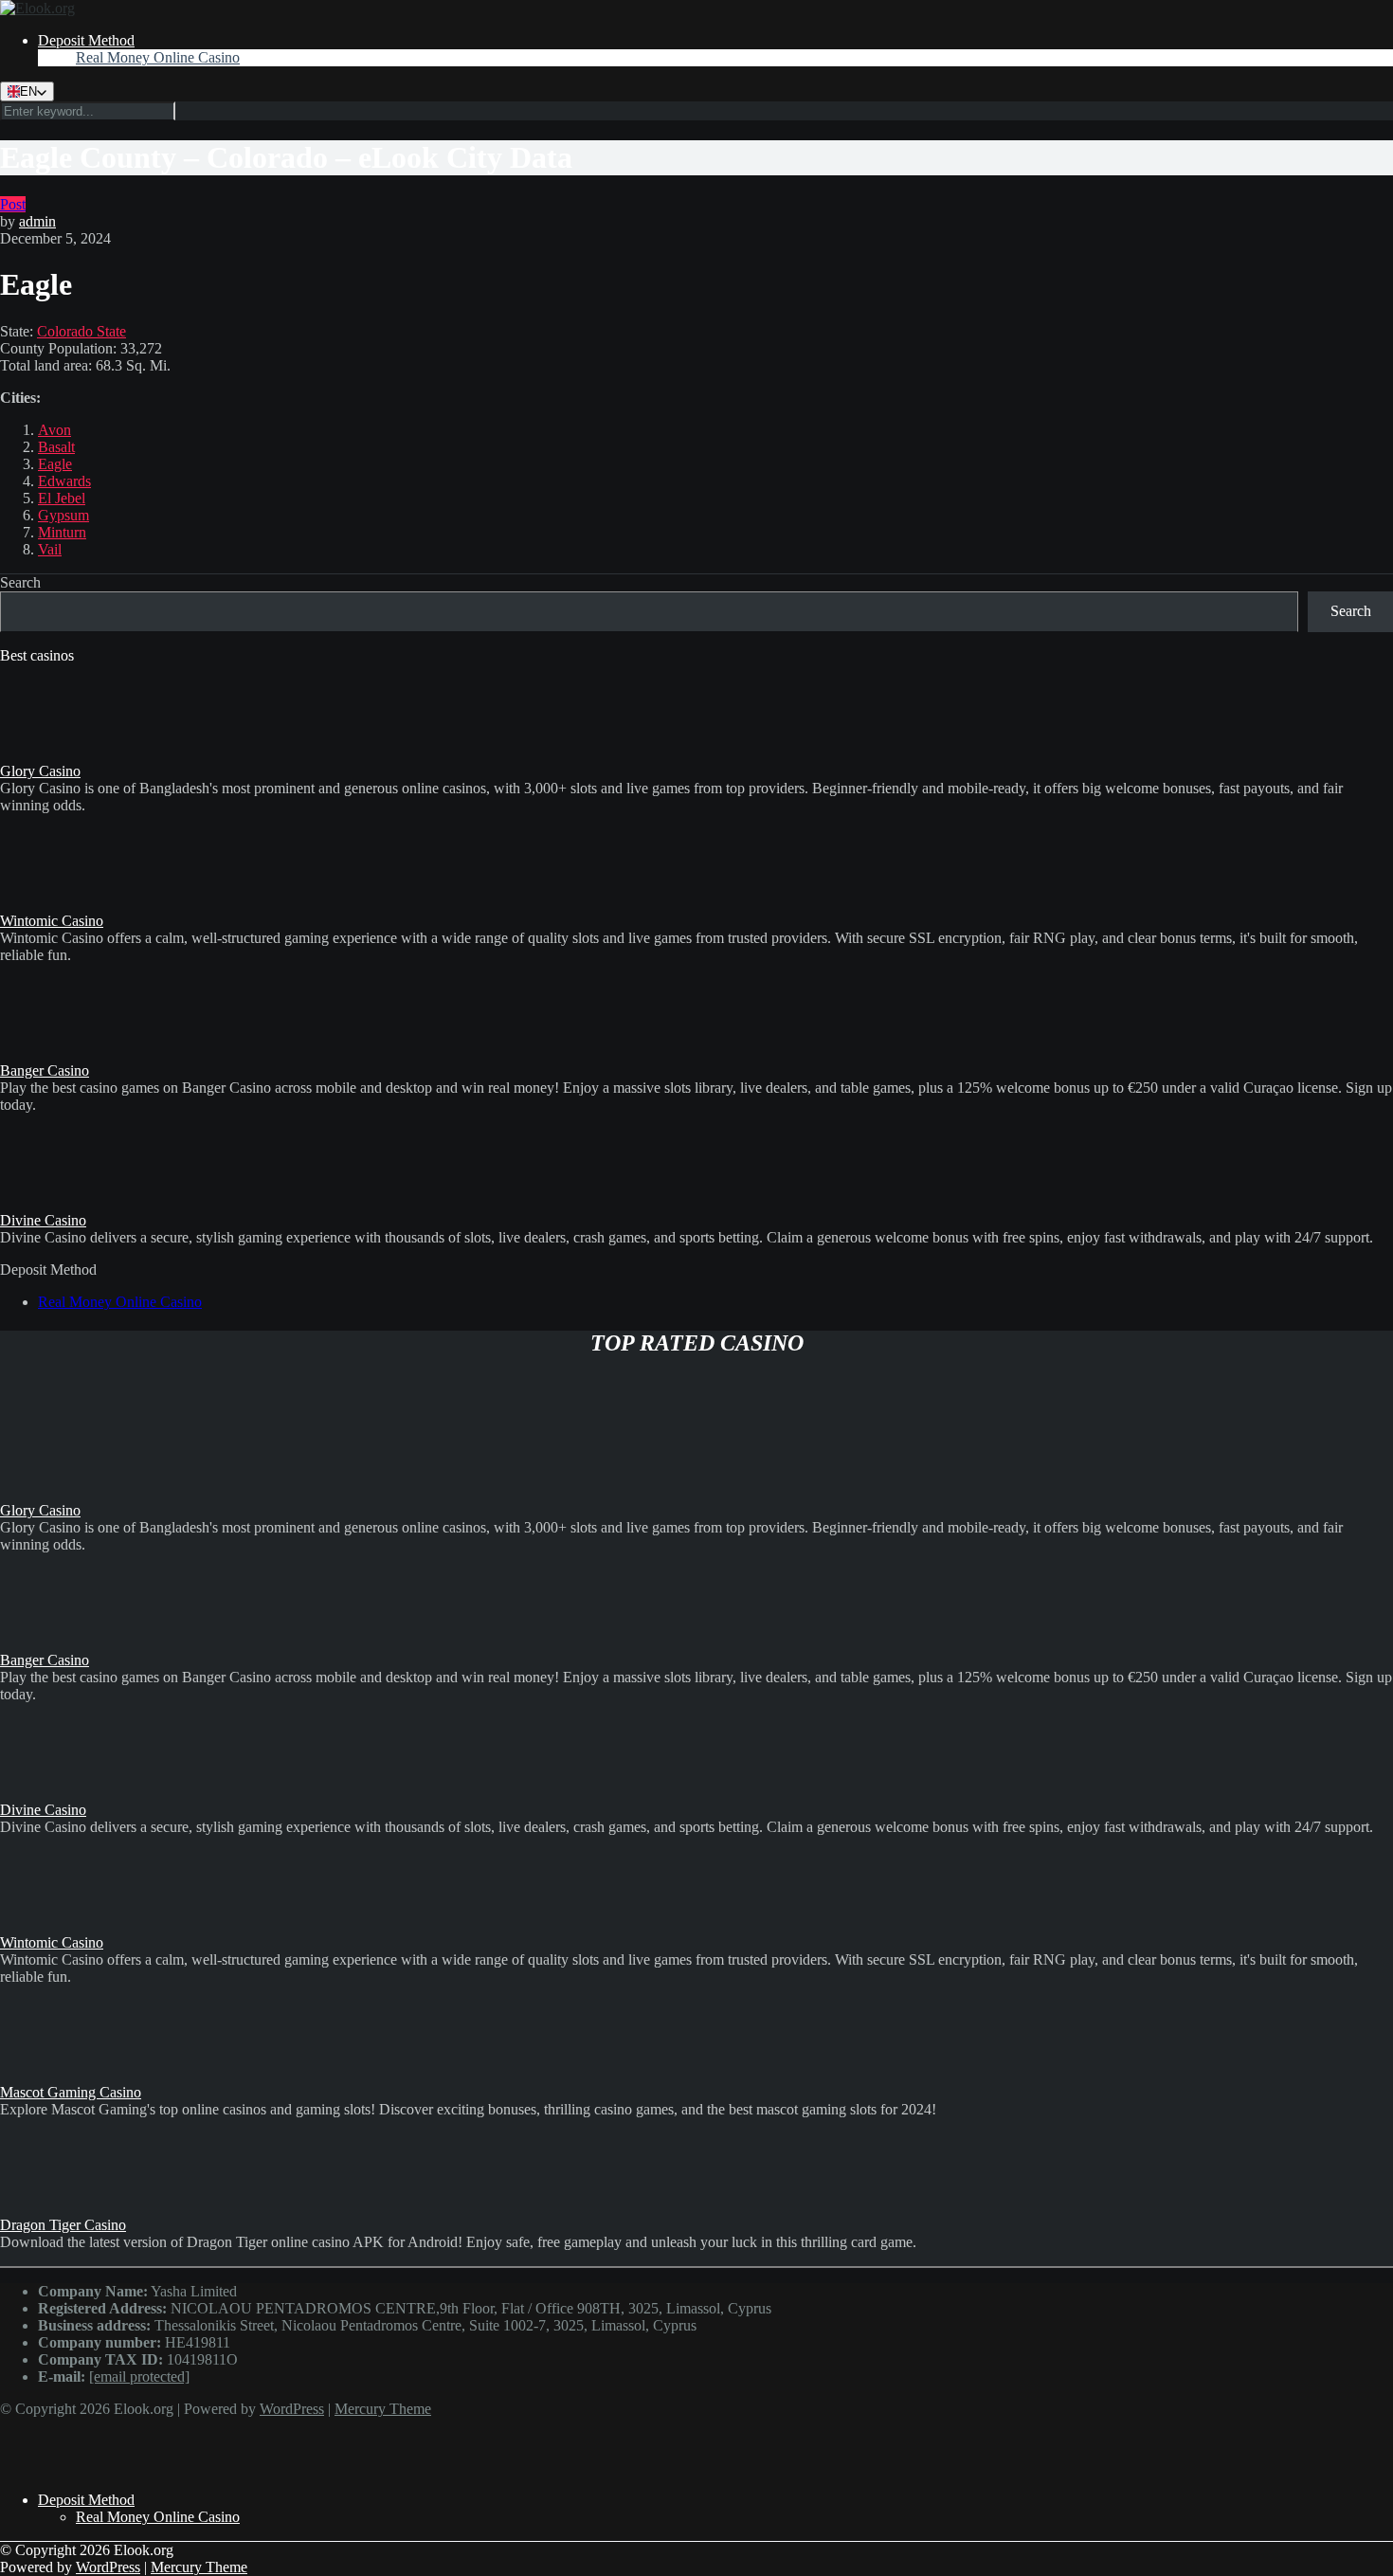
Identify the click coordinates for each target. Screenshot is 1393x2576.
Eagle (55, 464)
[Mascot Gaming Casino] (47, 2075)
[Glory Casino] (47, 754)
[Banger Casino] (47, 1053)
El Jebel (62, 498)
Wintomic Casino (52, 921)
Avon (54, 430)
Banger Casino (45, 1070)
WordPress (292, 2409)
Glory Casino (40, 771)
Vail (50, 549)
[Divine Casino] (47, 1203)
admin (37, 221)
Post (13, 204)
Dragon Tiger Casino (63, 2225)
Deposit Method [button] (86, 40)
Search (20, 582)
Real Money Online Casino (158, 57)
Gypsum (63, 515)
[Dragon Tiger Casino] (47, 2208)
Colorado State (81, 331)
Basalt (56, 447)
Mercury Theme (383, 2409)
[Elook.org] (37, 8)
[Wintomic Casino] (47, 904)
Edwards (64, 481)
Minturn (62, 532)
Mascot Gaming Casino (71, 2092)
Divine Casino (43, 1220)
